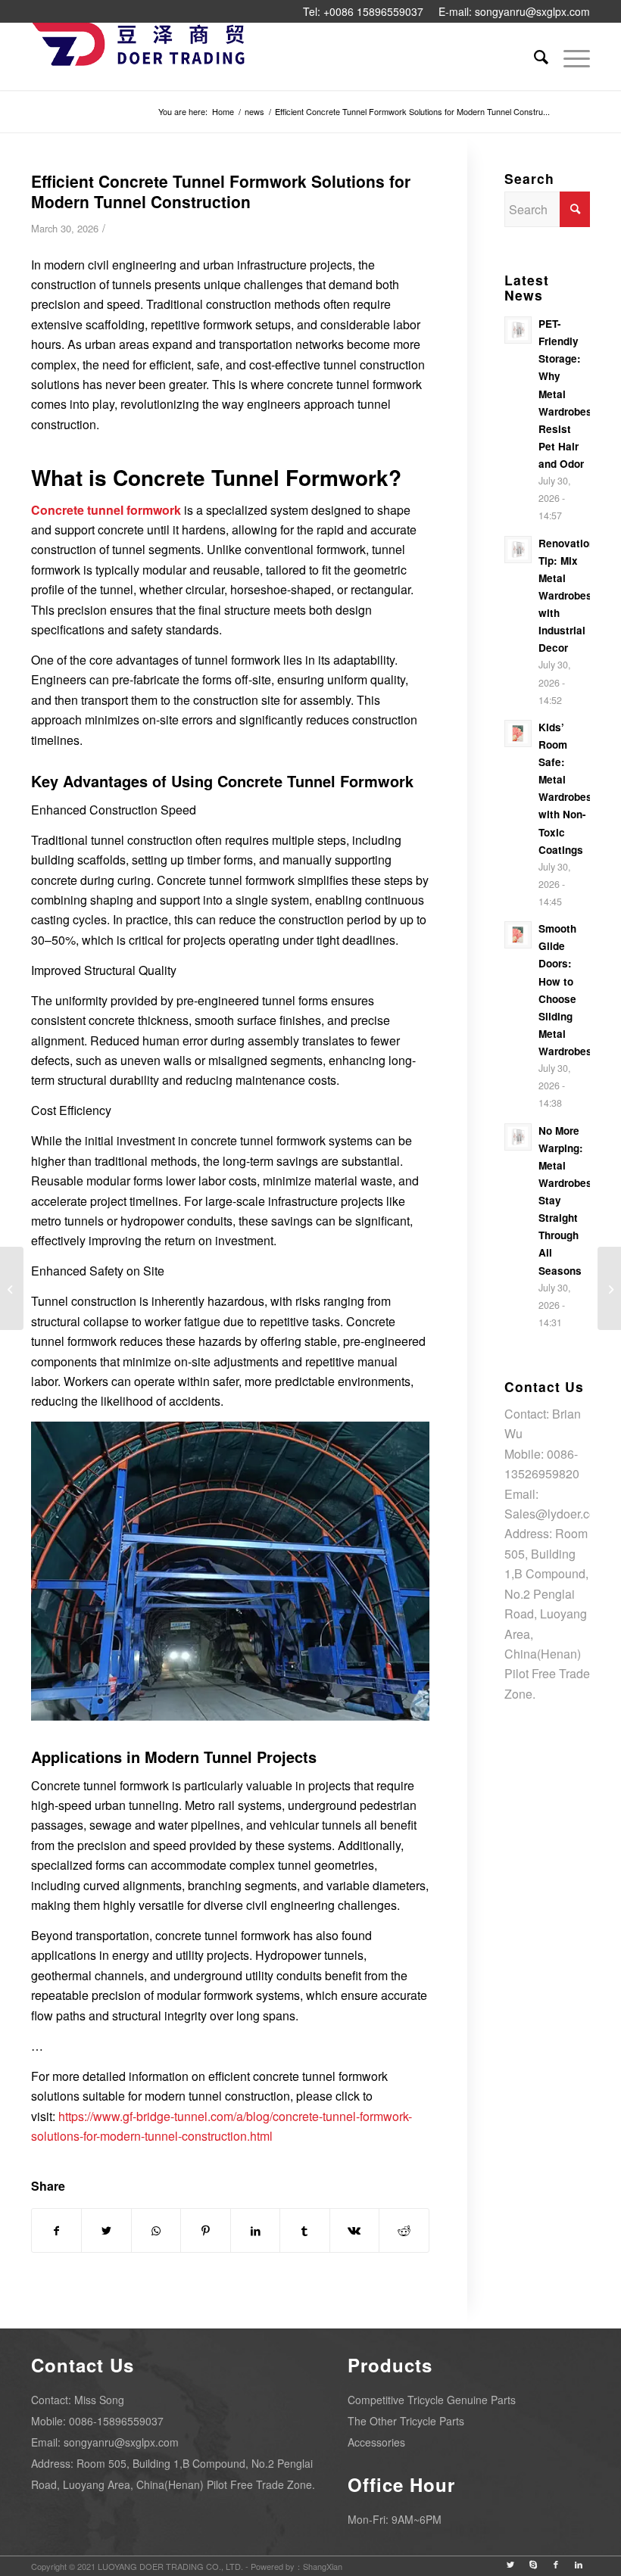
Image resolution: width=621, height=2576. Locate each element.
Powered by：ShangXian (296, 2566)
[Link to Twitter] (510, 2564)
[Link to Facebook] (556, 2564)
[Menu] (569, 56)
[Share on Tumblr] (304, 2230)
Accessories (376, 2442)
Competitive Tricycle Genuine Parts (432, 2400)
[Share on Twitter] (106, 2230)
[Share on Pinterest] (205, 2230)
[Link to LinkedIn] (579, 2564)
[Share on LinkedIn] (255, 2230)
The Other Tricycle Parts (406, 2421)
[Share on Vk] (354, 2230)
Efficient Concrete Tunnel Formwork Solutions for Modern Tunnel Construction (221, 191)
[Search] (534, 56)
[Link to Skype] (533, 2564)
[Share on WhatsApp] (156, 2230)
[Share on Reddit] (404, 2230)
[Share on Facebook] (56, 2230)
